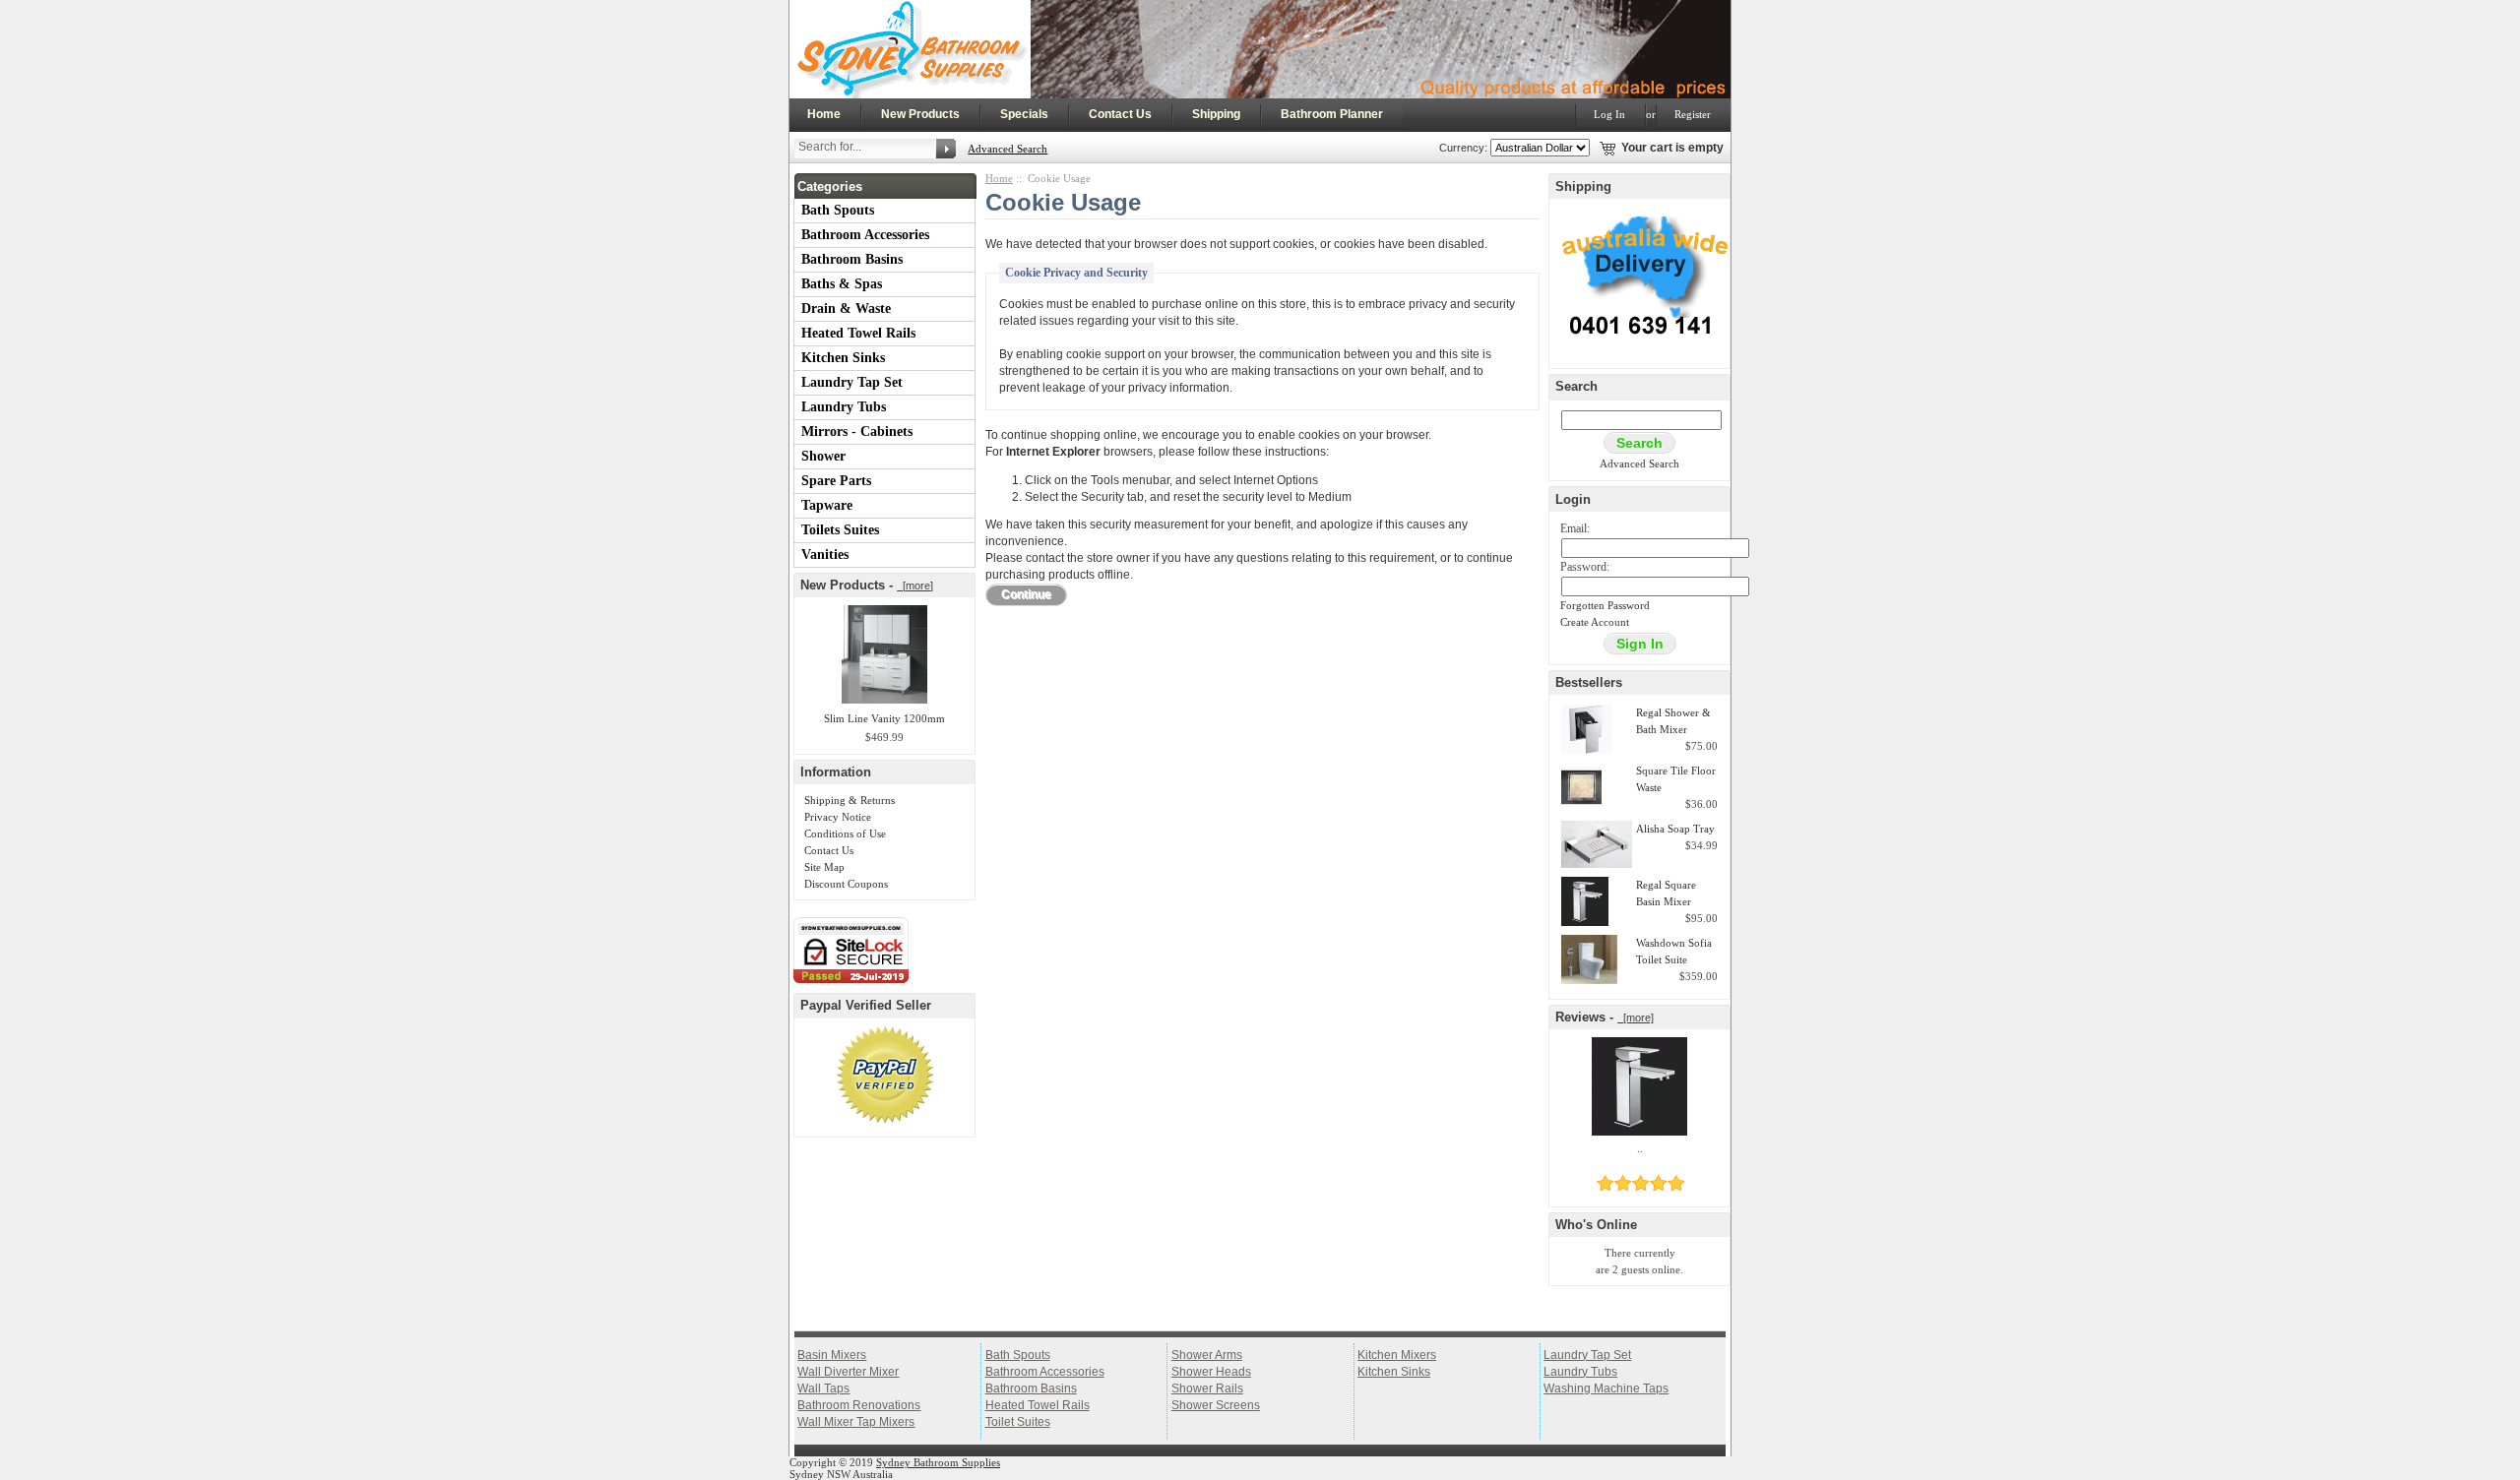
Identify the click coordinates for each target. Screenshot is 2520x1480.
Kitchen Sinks (843, 358)
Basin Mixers (832, 1355)
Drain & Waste (846, 308)
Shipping (1216, 114)
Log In (1609, 114)
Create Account (1595, 622)
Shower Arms (1207, 1355)
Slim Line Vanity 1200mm (884, 718)
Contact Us (1120, 114)
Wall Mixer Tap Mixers (856, 1422)
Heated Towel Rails (858, 333)
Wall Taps (823, 1388)
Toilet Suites (1018, 1422)
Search (1576, 386)
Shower (823, 456)
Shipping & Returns (850, 800)
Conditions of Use (845, 833)
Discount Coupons (846, 884)
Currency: (1460, 148)
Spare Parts (836, 481)
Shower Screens (1216, 1405)
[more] (915, 586)
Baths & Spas (842, 284)
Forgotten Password (1605, 605)
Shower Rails (1207, 1388)
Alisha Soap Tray (1675, 829)
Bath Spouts (838, 210)
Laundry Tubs (844, 407)
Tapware (827, 505)
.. (1640, 1148)
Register (1693, 114)
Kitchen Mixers (1397, 1355)
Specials (1024, 114)
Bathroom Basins (852, 259)
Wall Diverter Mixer (848, 1372)
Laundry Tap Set (852, 382)
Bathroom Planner (1332, 114)
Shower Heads (1211, 1372)
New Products (920, 114)
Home (824, 114)
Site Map (824, 867)
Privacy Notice (838, 817)
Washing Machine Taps (1606, 1388)
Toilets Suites (840, 530)
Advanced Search (1008, 149)
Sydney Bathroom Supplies (938, 1462)
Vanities (825, 555)
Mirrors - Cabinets (857, 432)
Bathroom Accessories (865, 235)
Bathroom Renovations (859, 1405)
